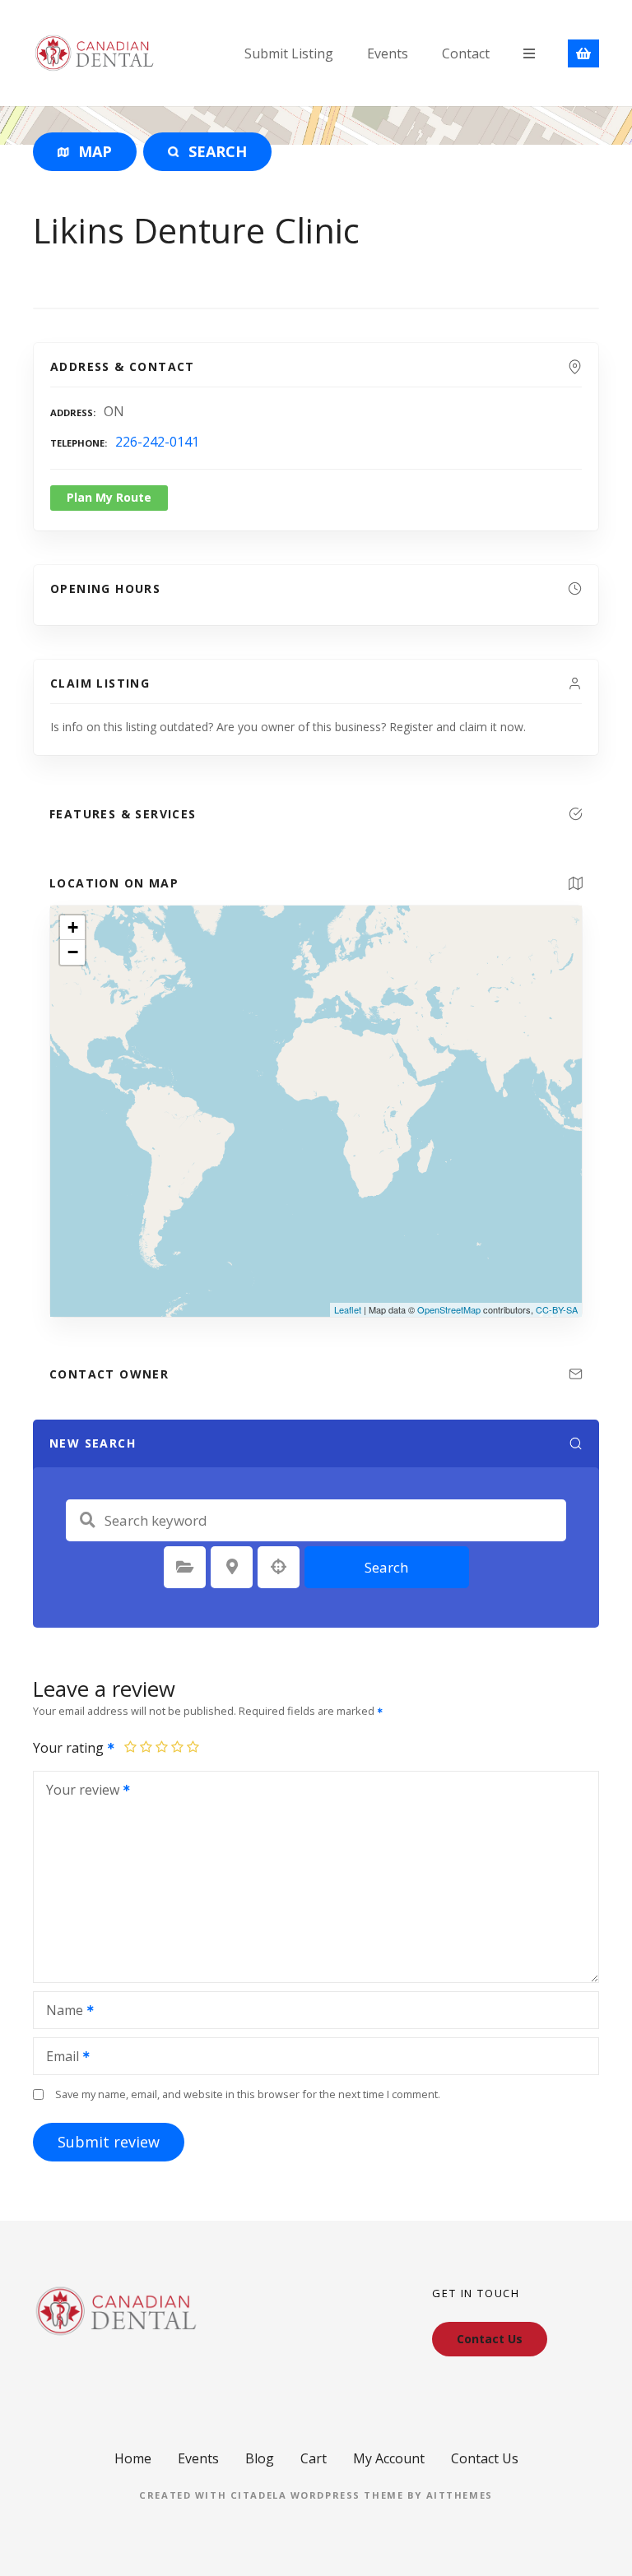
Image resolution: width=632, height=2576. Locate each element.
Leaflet (348, 1309)
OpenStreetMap (449, 1309)
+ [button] (73, 927)
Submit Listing (289, 53)
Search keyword (87, 1520)
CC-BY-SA (557, 1309)
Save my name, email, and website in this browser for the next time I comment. (248, 2094)
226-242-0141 (157, 442)
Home (133, 2458)
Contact (466, 53)
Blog (260, 2458)
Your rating (70, 1748)
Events (388, 53)
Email (58, 2058)
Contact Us (485, 2458)
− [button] (73, 952)
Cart (314, 2458)
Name (60, 2012)
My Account (389, 2458)
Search (386, 1567)
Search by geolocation (279, 1567)
